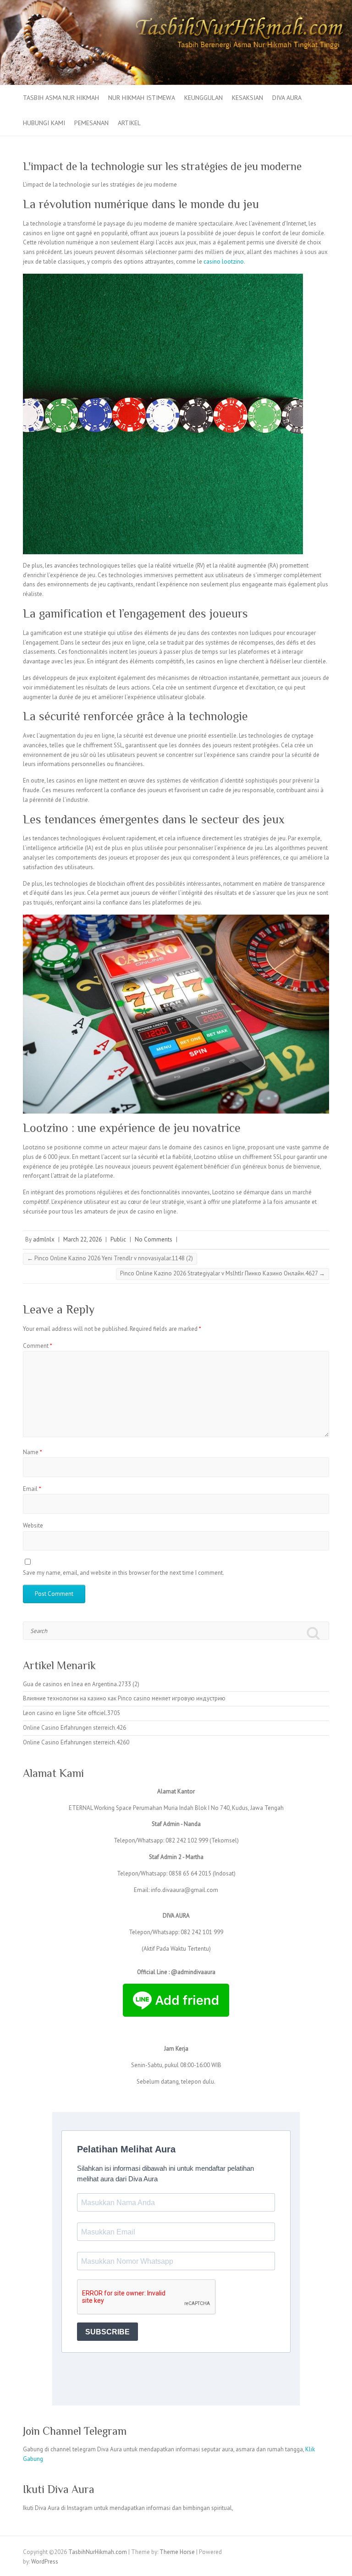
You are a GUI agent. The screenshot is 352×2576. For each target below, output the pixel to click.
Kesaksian (247, 98)
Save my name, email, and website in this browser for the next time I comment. (124, 1573)
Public (118, 1239)
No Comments (154, 1239)
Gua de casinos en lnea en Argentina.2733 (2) (81, 1684)
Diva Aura (287, 98)
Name (33, 1452)
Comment (38, 1346)
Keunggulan (203, 98)
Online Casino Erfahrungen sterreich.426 (74, 1728)
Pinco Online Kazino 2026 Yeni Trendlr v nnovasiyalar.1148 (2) (110, 1258)
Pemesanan (91, 123)
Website (33, 1525)
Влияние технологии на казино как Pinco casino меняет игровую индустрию (124, 1698)
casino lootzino (224, 262)
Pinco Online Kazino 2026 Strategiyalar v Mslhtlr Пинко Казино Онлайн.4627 (223, 1273)
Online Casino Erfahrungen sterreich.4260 (76, 1742)
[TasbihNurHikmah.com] (176, 4)
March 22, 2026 (82, 1239)
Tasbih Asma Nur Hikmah (61, 98)
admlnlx (44, 1239)
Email (32, 1489)
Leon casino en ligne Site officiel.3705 (71, 1713)
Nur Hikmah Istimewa (142, 98)
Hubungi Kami (44, 123)
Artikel (129, 123)
